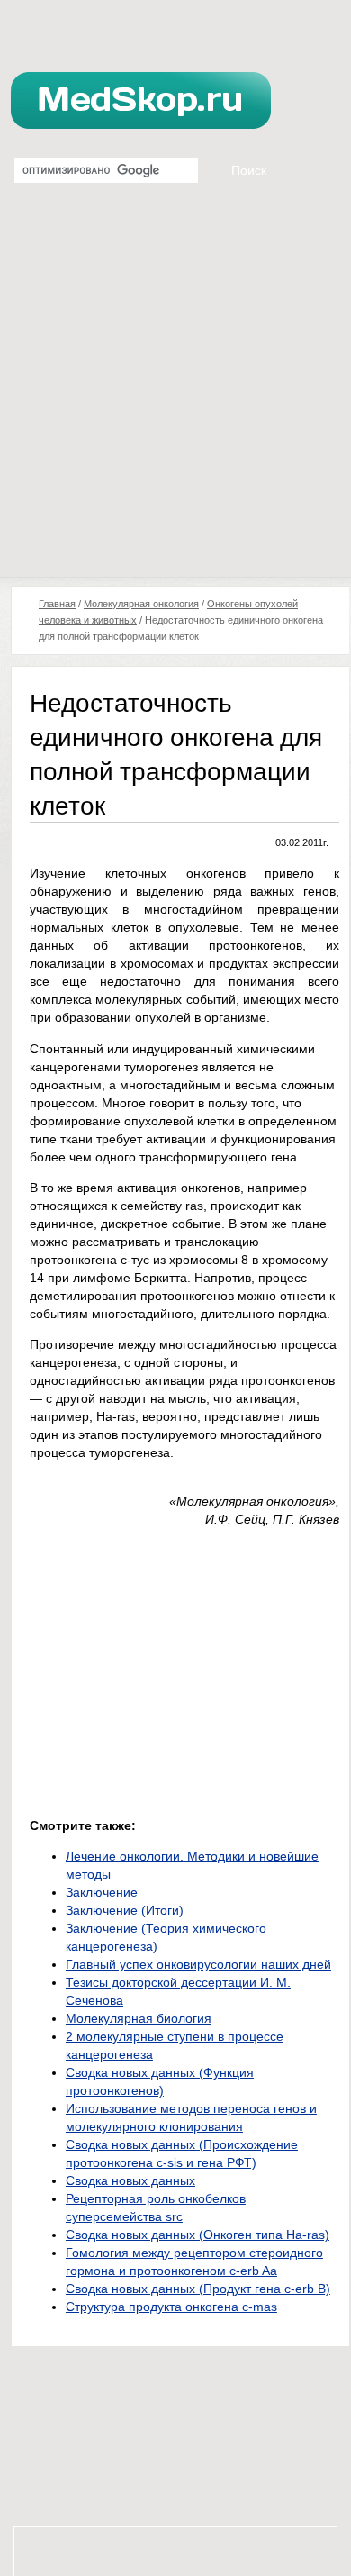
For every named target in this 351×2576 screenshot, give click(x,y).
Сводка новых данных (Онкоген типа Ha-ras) (198, 2235)
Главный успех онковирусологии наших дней (198, 1964)
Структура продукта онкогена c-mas (171, 2307)
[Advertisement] (175, 392)
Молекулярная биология (139, 2018)
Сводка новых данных (130, 2180)
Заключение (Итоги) (125, 1910)
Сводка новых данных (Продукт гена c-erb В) (198, 2289)
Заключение (102, 1892)
